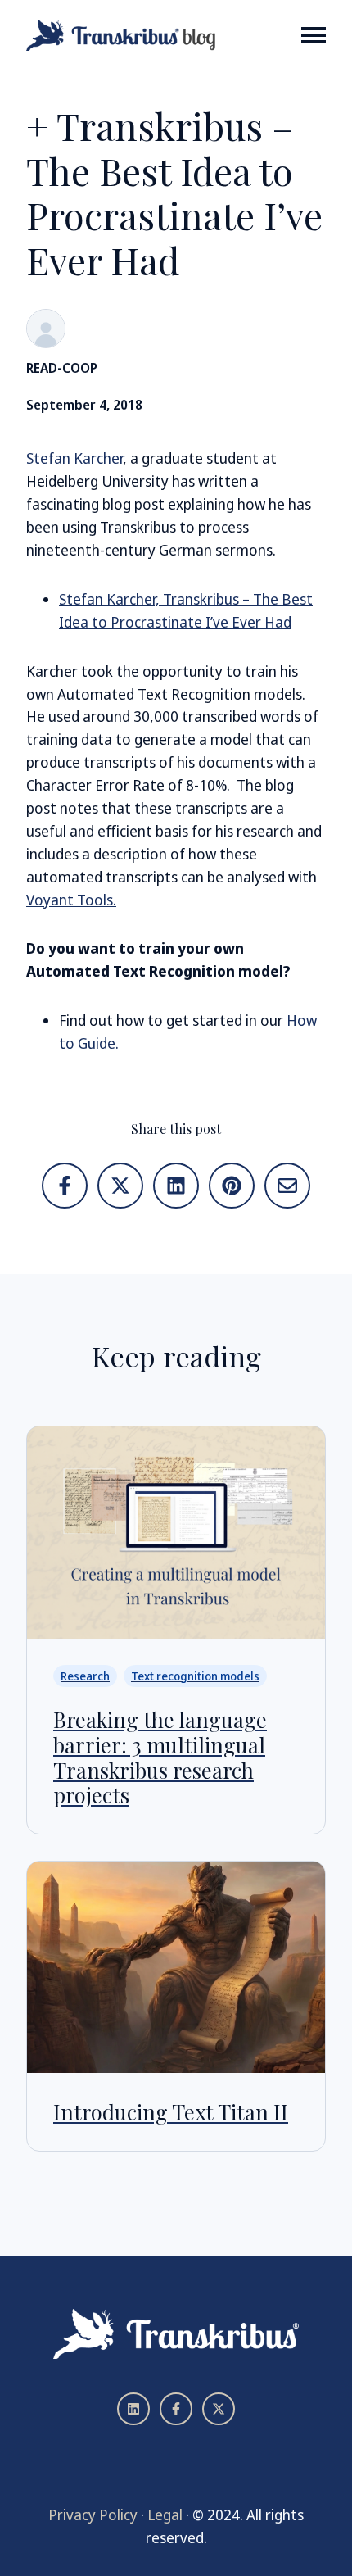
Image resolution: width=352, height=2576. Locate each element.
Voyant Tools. (71, 900)
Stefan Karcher (74, 458)
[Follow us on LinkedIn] (133, 2409)
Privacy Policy (93, 2515)
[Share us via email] (287, 1186)
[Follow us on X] (219, 2409)
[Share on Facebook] (65, 1186)
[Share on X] (120, 1186)
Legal (165, 2515)
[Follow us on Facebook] (176, 2409)
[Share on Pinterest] (232, 1186)
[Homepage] (122, 35)
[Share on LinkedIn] (176, 1186)
